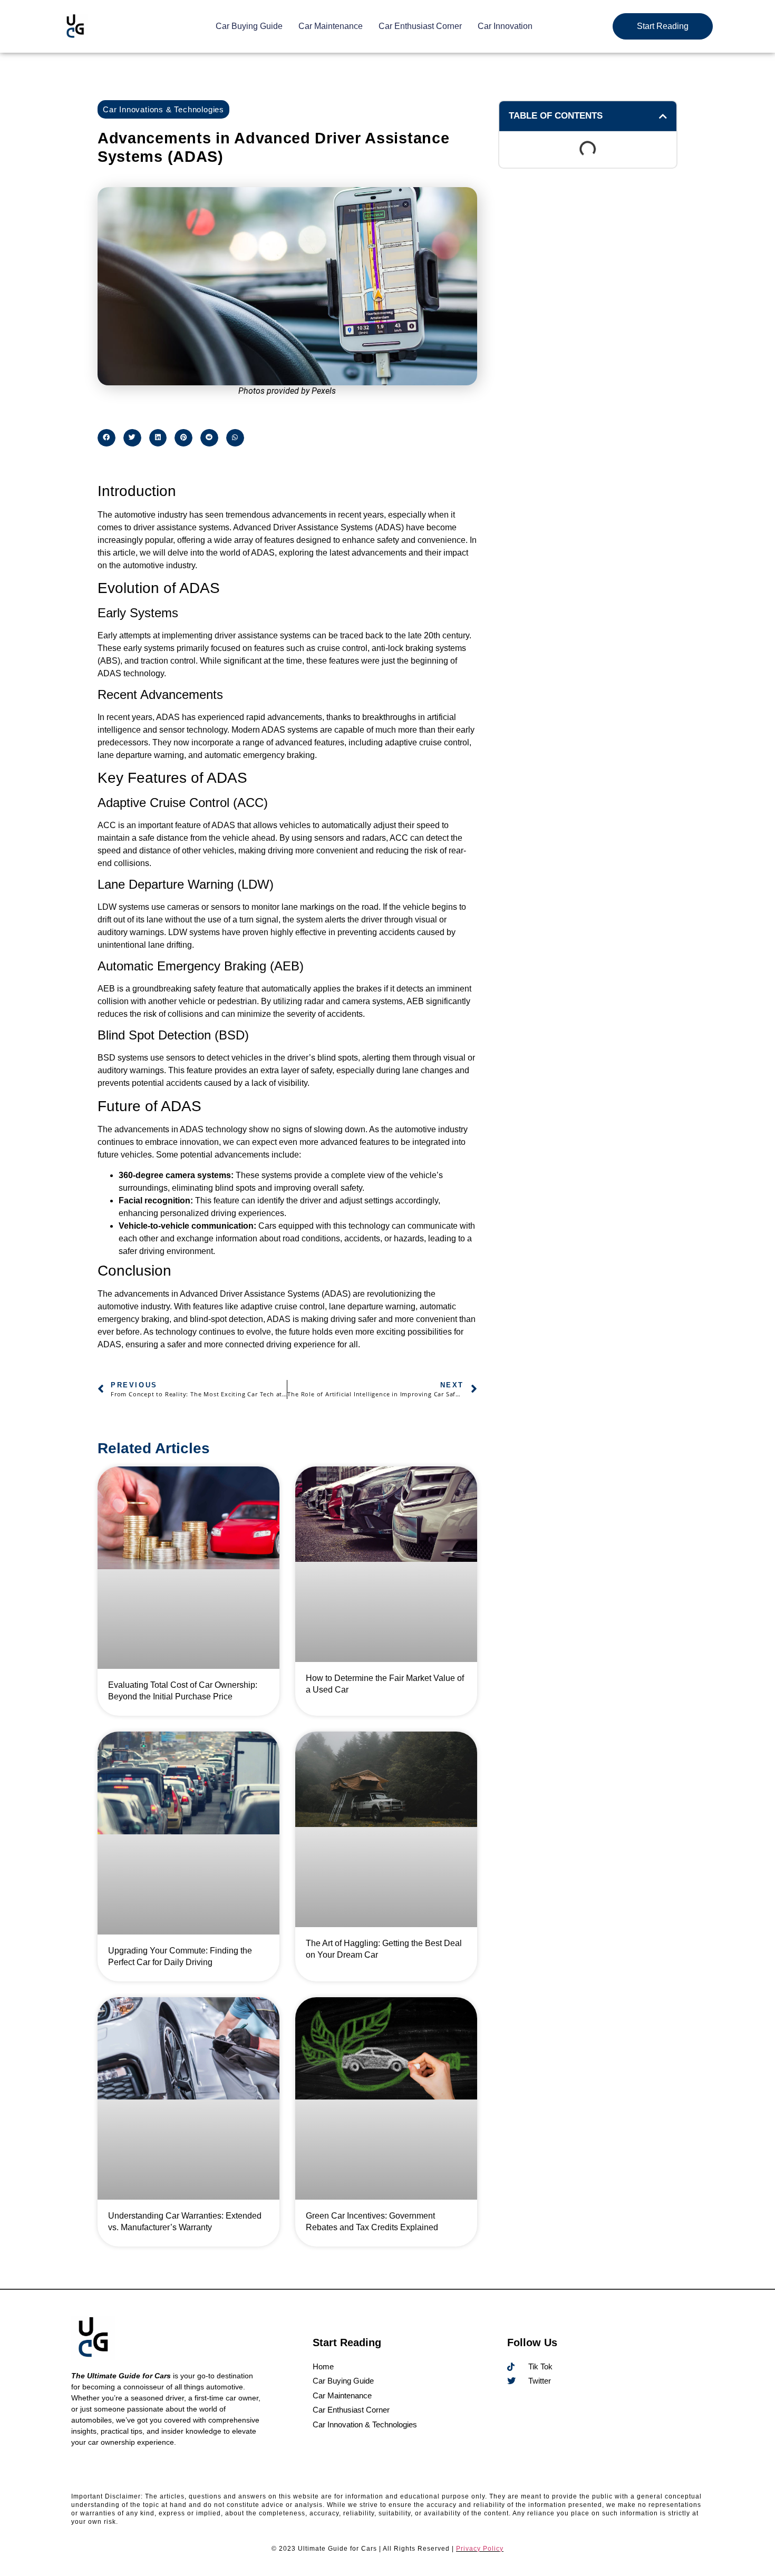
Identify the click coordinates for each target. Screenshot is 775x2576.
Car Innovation (505, 26)
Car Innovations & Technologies (163, 109)
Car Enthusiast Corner (420, 26)
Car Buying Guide (249, 26)
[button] (106, 438)
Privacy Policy (480, 2549)
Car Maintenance (331, 26)
